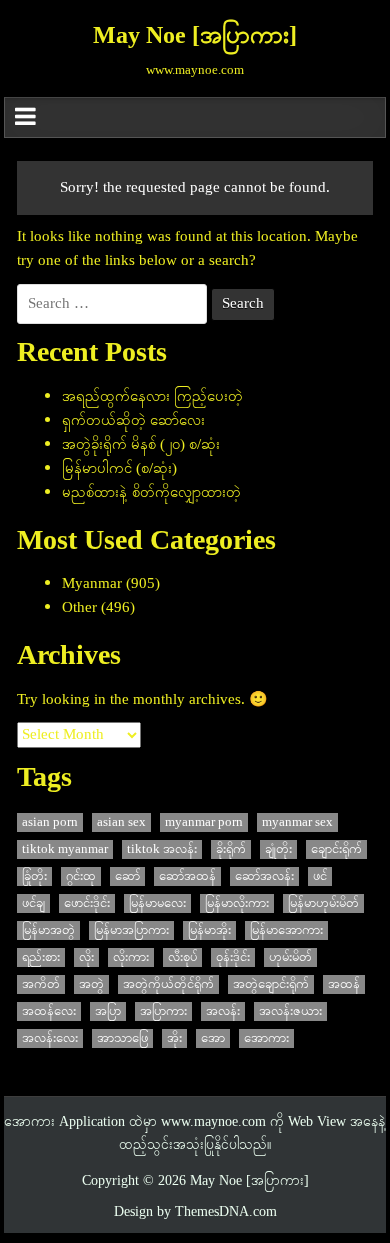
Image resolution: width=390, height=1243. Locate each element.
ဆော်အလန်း (264, 876)
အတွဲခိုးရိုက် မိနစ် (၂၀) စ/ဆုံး (141, 445)
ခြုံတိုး (34, 876)
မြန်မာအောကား (286, 930)
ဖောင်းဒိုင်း (87, 903)
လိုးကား (131, 957)
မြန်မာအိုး (209, 930)
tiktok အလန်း (162, 849)
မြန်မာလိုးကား (237, 903)
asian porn (50, 822)
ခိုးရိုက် (231, 849)
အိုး (174, 1038)
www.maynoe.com (213, 1122)
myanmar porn (204, 822)
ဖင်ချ (33, 903)
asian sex (121, 822)
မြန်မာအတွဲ (48, 930)
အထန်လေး (49, 1011)
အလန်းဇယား (290, 1011)
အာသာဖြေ (122, 1038)
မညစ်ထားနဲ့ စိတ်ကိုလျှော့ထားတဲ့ (151, 493)
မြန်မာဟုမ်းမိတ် (323, 903)
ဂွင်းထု (81, 876)
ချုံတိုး (278, 849)
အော (213, 1038)
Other (79, 608)
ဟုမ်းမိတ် (290, 957)
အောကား (266, 1038)
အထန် (344, 984)
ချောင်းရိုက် (336, 849)
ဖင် (320, 876)
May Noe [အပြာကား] (195, 37)
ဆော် (127, 876)
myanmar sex (297, 822)
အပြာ (108, 1011)
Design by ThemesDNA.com (195, 1212)
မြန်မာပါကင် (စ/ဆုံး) (119, 469)
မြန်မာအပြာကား (131, 930)
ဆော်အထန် (187, 876)
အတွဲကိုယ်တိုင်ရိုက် (168, 984)
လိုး (86, 957)
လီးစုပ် (182, 957)
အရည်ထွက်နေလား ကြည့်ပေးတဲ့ (152, 397)
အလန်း (223, 1011)
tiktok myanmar (65, 849)
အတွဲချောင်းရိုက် (271, 984)
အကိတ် (41, 984)
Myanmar (92, 584)
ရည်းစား (41, 957)
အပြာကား (163, 1011)
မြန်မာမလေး (157, 903)
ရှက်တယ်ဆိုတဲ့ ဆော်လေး (133, 421)
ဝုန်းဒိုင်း (233, 957)
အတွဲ (91, 984)
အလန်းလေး (50, 1038)
